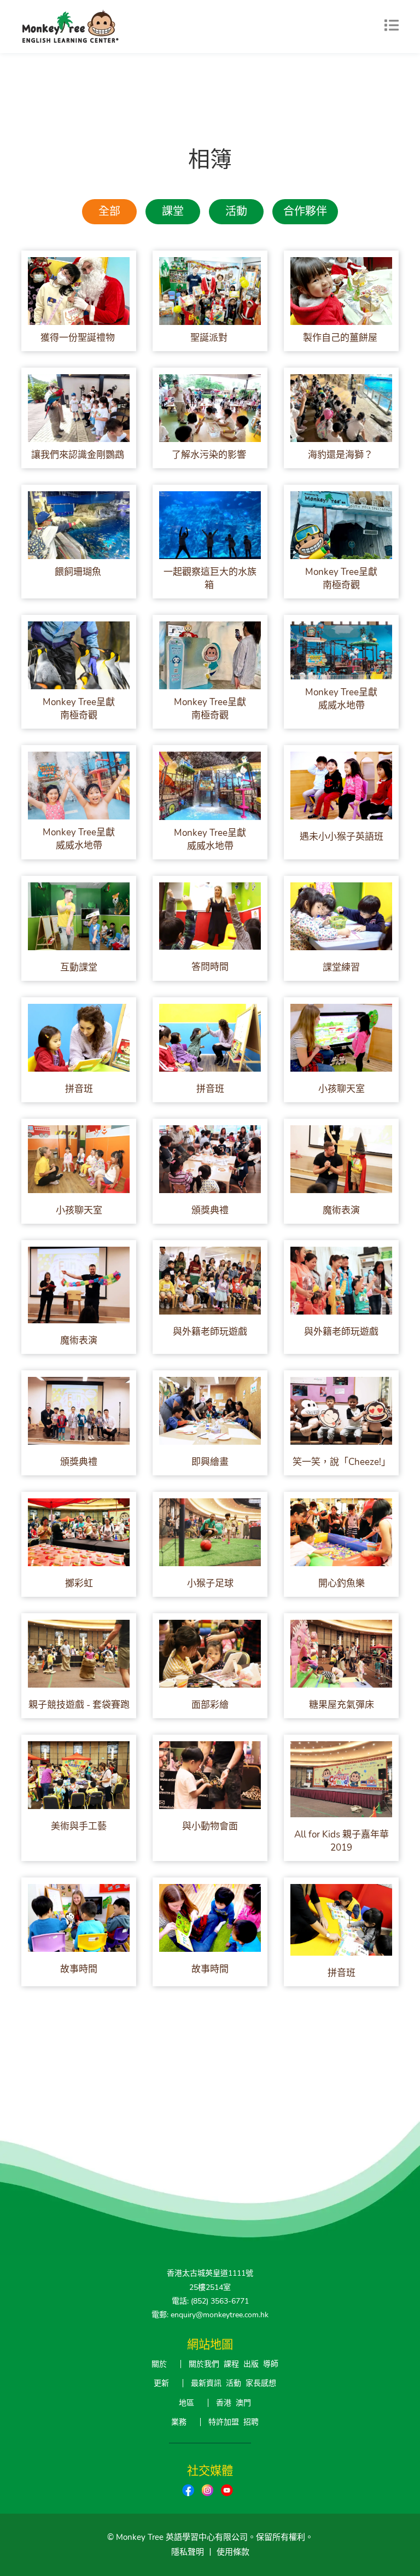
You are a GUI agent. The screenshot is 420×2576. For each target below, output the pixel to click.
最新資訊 (206, 2383)
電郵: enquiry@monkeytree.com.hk (210, 2315)
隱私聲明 (188, 2552)
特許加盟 (224, 2422)
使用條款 (233, 2552)
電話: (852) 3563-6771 (210, 2301)
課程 (231, 2364)
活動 (236, 211)
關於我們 (204, 2364)
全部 (109, 211)
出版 (251, 2364)
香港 (224, 2403)
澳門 (243, 2403)
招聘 (251, 2422)
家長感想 (261, 2383)
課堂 (173, 211)
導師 (271, 2364)
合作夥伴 (305, 211)
